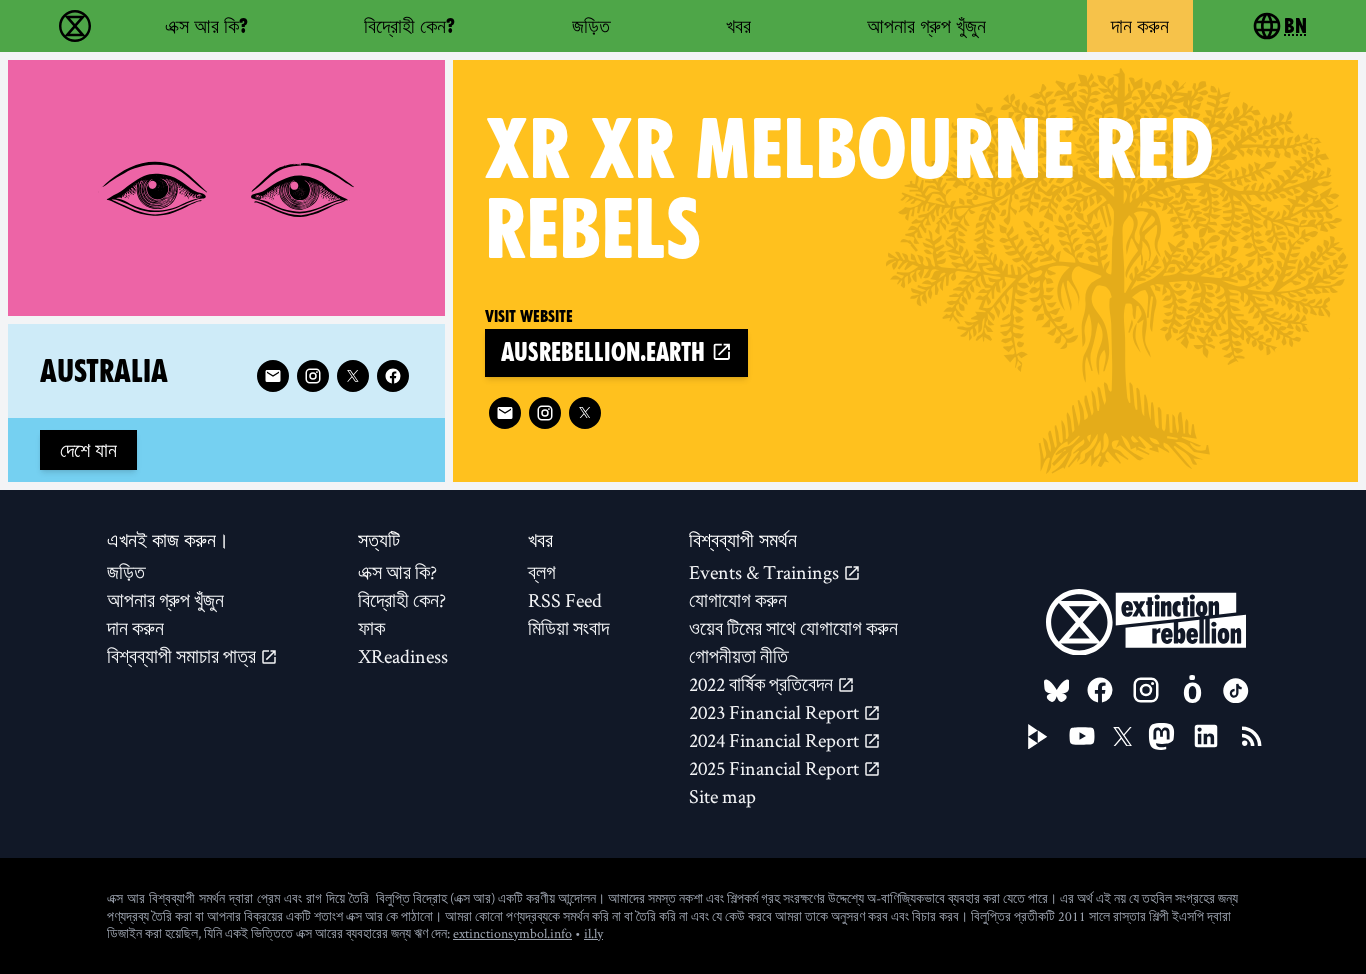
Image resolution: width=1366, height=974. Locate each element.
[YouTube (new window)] (1082, 736)
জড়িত (591, 26)
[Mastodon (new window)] (1161, 736)
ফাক (371, 628)
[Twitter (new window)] (585, 413)
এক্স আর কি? (206, 26)
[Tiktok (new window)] (1236, 691)
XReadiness (403, 656)
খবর (738, 26)
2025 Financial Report (776, 768)
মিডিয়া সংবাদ (568, 628)
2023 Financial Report (776, 712)
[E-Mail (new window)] (505, 413)
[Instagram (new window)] (545, 413)
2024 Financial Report (776, 740)
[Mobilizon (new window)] (1192, 690)
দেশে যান (88, 450)
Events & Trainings (766, 572)
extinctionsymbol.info (512, 933)
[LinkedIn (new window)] (1206, 736)
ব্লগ (542, 572)
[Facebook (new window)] (393, 376)
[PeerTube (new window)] (1038, 737)
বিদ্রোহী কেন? (409, 26)
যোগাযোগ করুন (738, 600)
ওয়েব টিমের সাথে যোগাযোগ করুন (793, 628)
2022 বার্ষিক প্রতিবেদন (763, 684)
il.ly (593, 933)
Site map (722, 796)
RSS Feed (565, 600)
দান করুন (1140, 26)
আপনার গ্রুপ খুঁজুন (926, 26)
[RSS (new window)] (1252, 736)
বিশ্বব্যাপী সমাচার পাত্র (183, 656)
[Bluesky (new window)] (1057, 691)
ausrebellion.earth (606, 352)
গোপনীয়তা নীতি (738, 656)
